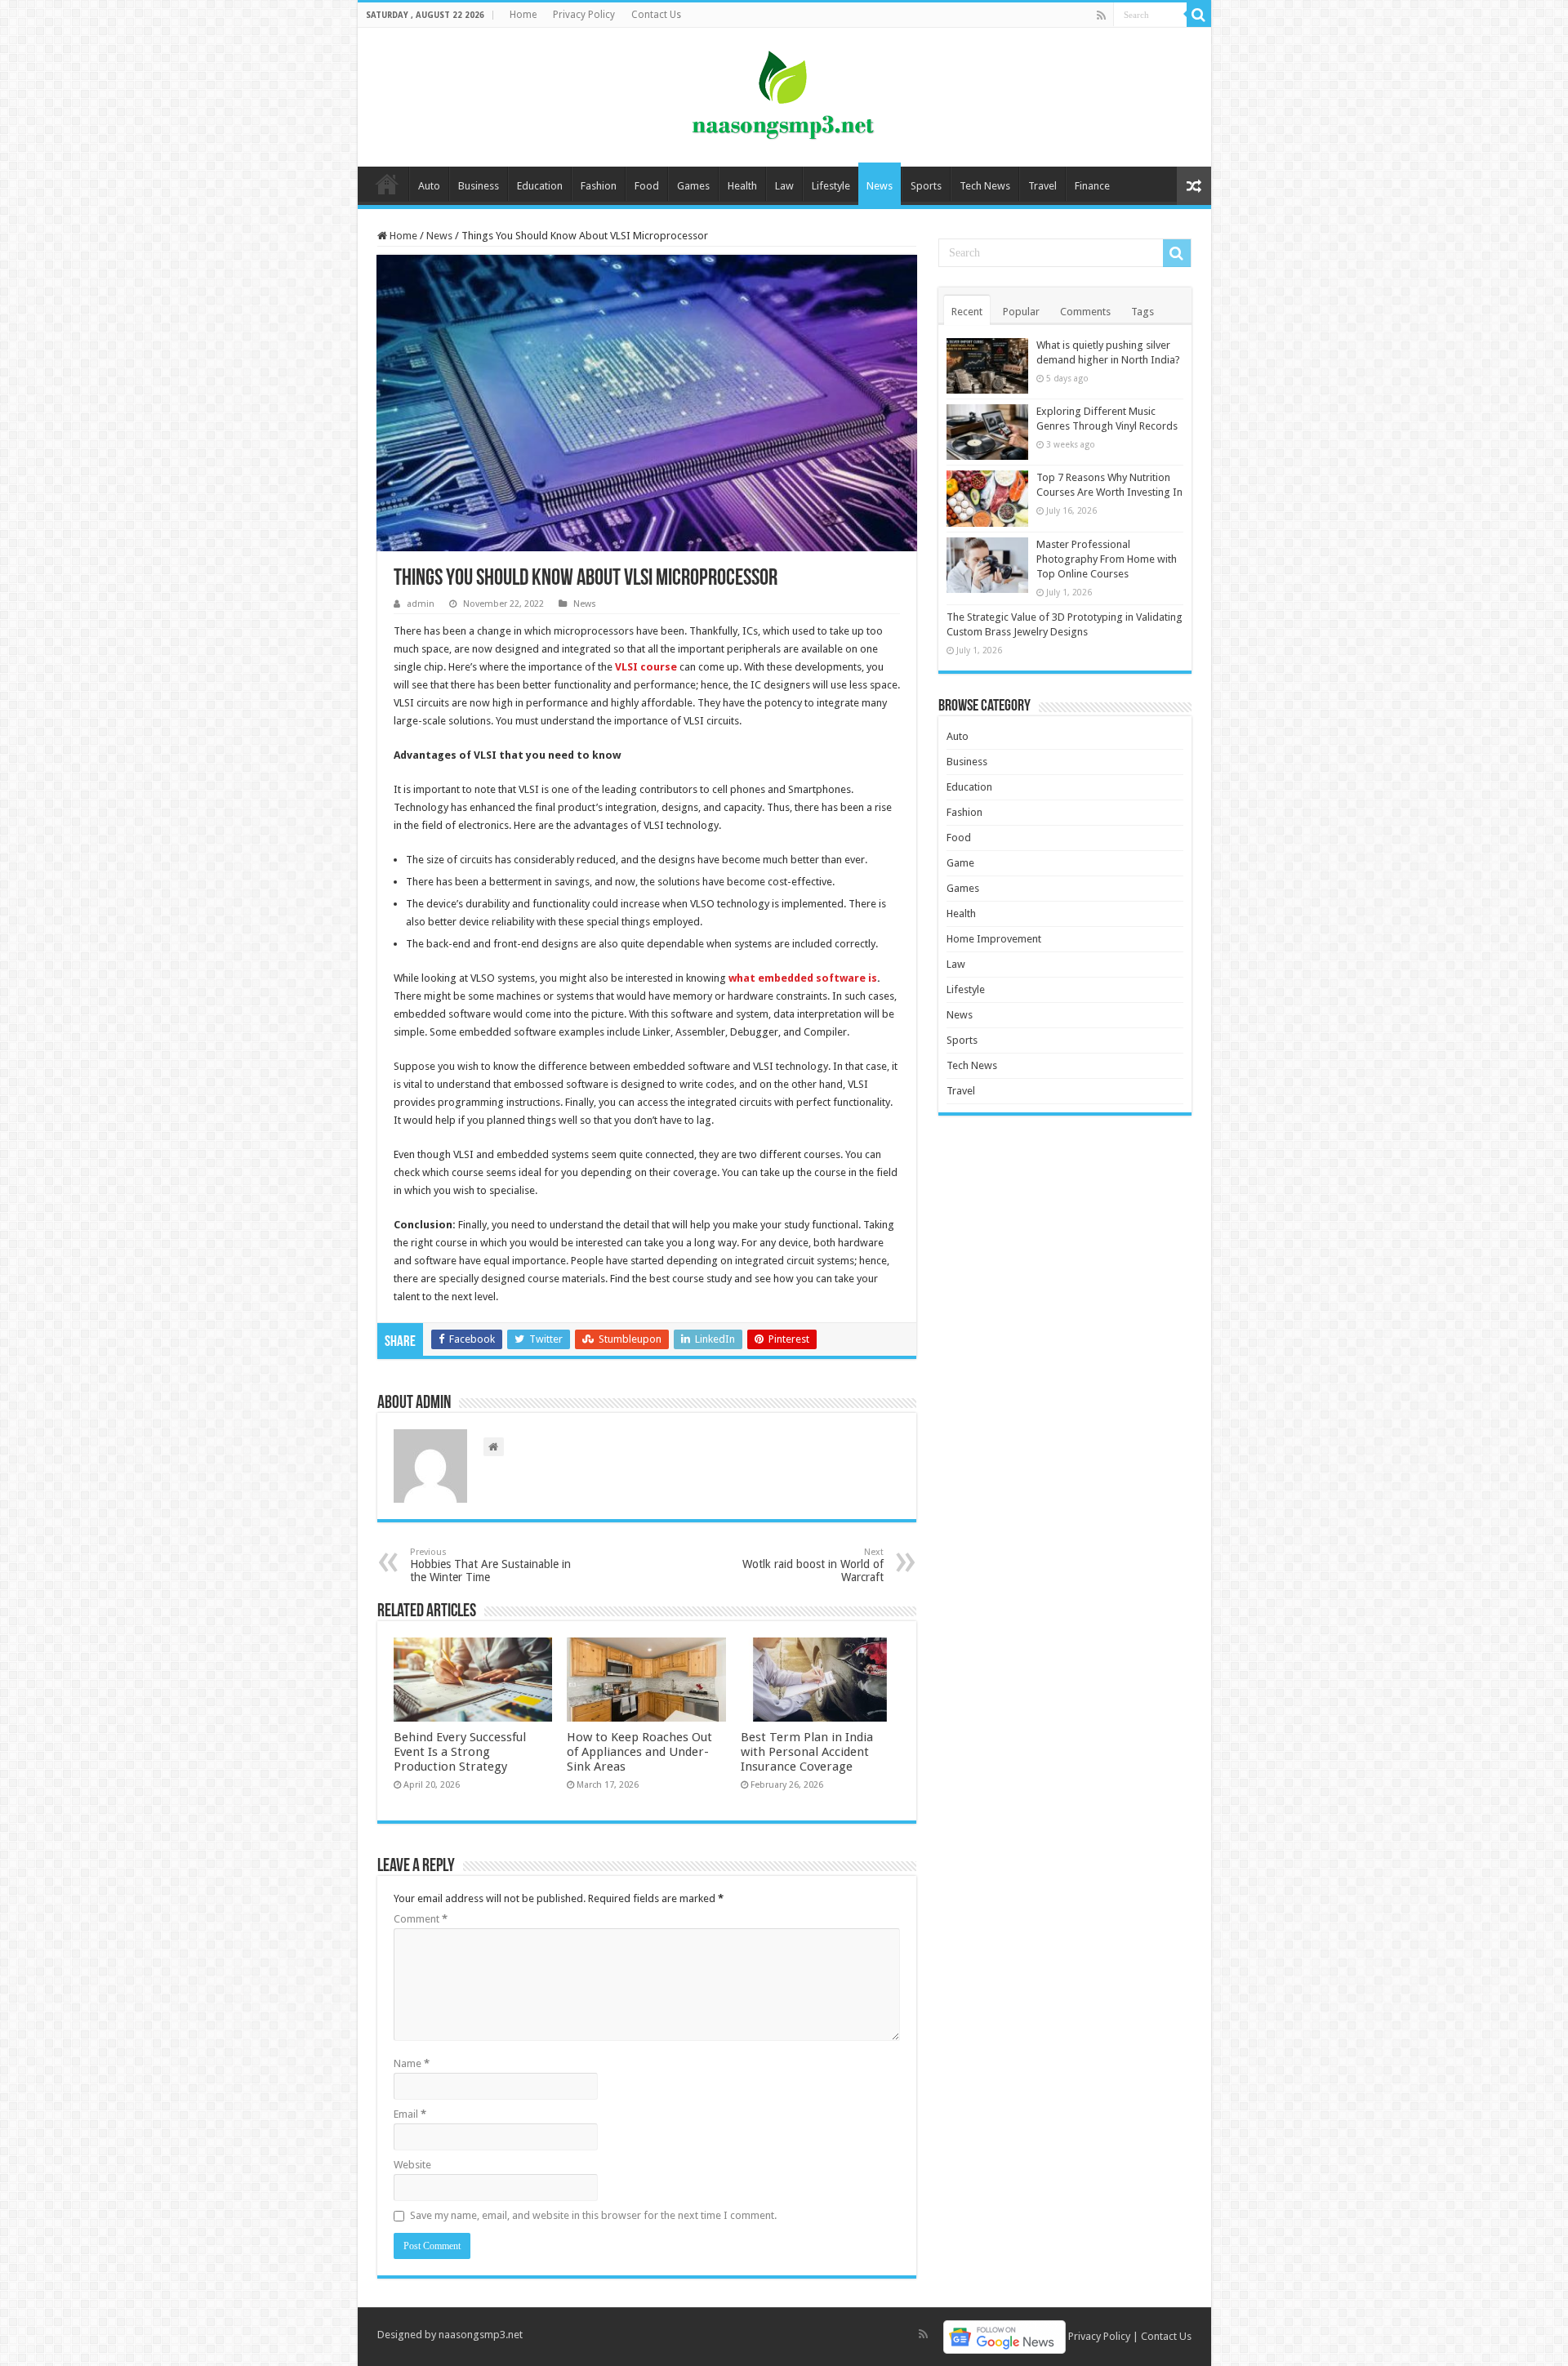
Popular (1021, 312)
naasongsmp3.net (481, 2335)
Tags (1143, 312)
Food (647, 186)
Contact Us (656, 15)
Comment (421, 1919)
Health (742, 186)
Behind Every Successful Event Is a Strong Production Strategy (460, 1752)
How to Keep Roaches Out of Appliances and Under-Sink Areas (639, 1752)
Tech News (985, 186)
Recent (967, 312)
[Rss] (1101, 16)
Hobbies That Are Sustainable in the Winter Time (490, 1565)
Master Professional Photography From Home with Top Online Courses (1107, 559)
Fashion (599, 186)
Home (523, 15)
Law (784, 186)
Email (410, 2114)
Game (960, 863)
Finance (1092, 186)
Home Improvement (994, 939)
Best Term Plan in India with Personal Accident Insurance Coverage (807, 1752)
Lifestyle (831, 186)
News (880, 186)
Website (412, 2165)
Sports (926, 186)
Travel (1042, 186)
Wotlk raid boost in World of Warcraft (813, 1565)
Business (479, 186)
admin (421, 604)
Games (693, 186)
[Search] (1199, 15)
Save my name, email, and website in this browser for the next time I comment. (593, 2215)
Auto (429, 186)
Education (540, 186)
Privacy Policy (584, 15)
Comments (1085, 312)
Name (412, 2063)
